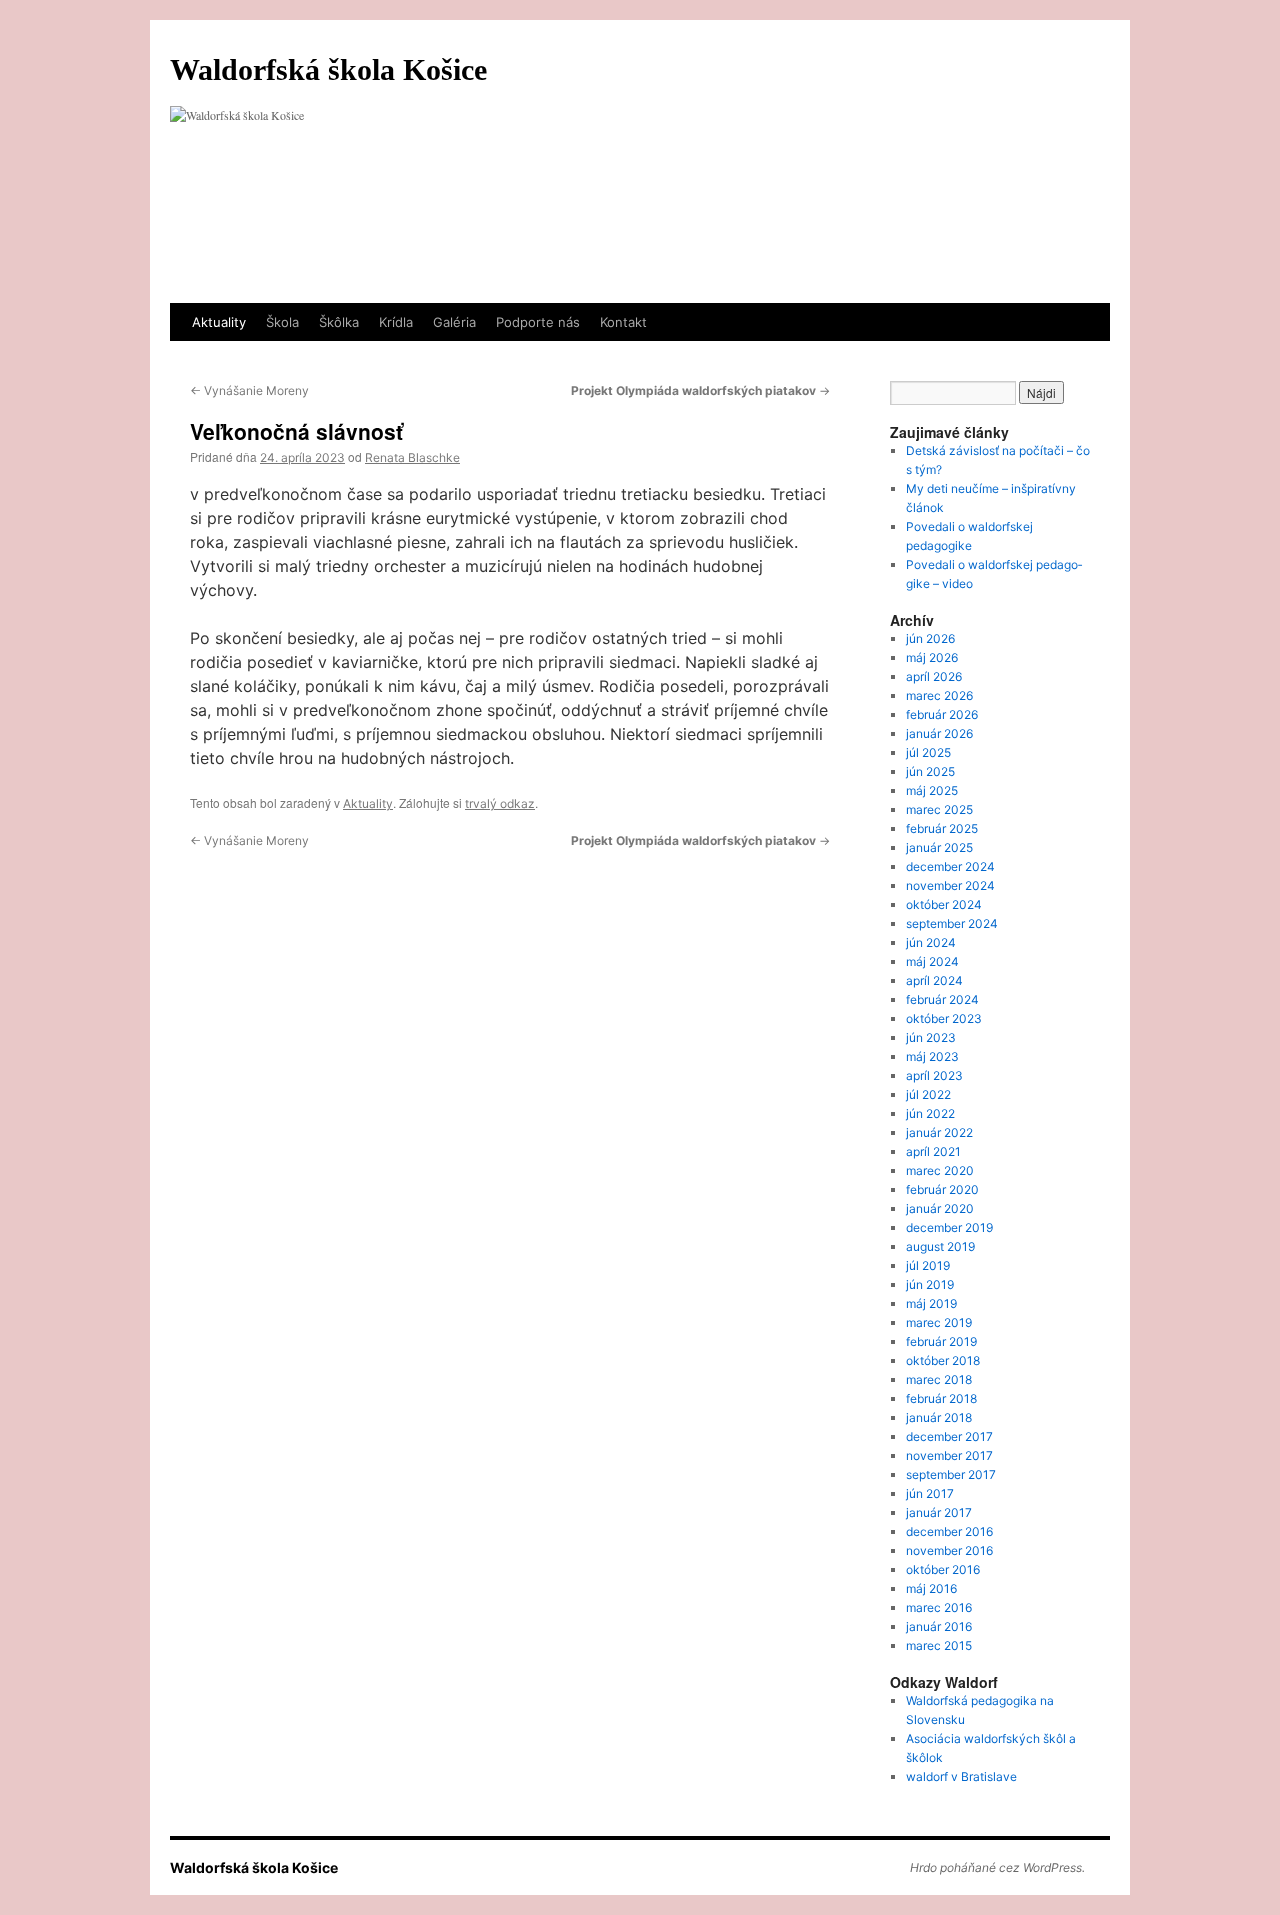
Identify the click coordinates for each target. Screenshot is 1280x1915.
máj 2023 (932, 1056)
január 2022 (939, 1132)
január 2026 (939, 733)
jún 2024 (931, 942)
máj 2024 (932, 961)
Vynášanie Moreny (249, 390)
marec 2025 (939, 809)
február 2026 (942, 714)
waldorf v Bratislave (961, 1776)
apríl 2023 (934, 1075)
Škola (282, 322)
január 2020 (940, 1208)
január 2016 (939, 1626)
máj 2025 (932, 790)
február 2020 (942, 1189)
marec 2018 (939, 1379)
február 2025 (942, 828)
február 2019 (941, 1341)
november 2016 (949, 1550)
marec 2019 (939, 1322)
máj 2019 (931, 1303)
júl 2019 (928, 1265)
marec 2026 (939, 695)
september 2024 (952, 923)
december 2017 (949, 1436)
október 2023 (944, 1018)
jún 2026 (930, 638)
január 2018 (939, 1417)
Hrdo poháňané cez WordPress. (997, 1867)
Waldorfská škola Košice (328, 69)
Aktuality (219, 322)
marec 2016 (939, 1607)
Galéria (454, 322)
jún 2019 (930, 1284)
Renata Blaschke (412, 457)
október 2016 (943, 1569)
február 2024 (942, 999)
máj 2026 (932, 657)
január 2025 (939, 847)
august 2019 (940, 1246)
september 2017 (951, 1474)
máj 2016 (931, 1588)
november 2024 (950, 885)
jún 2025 (930, 771)
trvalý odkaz (500, 803)
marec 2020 (940, 1170)
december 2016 (949, 1531)
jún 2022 (930, 1113)
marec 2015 (939, 1645)
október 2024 (944, 904)
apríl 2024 (934, 980)
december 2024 (950, 866)
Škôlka (339, 322)
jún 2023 (931, 1037)
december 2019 (949, 1227)
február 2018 (941, 1398)
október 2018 (943, 1360)
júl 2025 (928, 752)
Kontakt (623, 322)
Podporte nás (538, 322)
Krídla (396, 322)
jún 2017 (930, 1493)
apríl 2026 (934, 676)
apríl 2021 (933, 1151)
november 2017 (949, 1455)
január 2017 (939, 1512)
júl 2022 (928, 1094)
